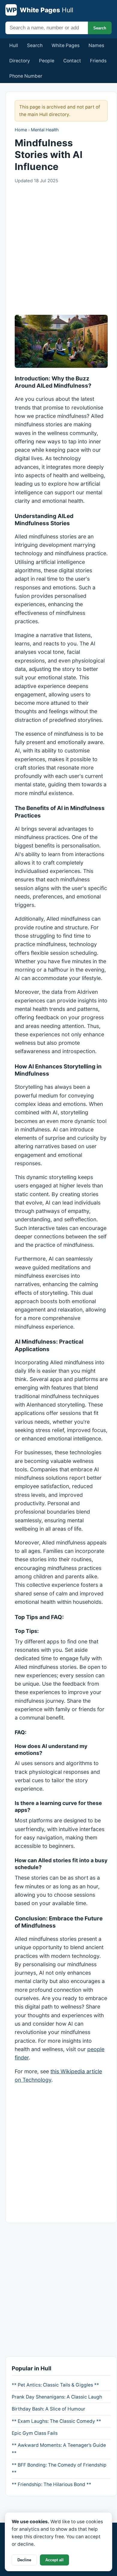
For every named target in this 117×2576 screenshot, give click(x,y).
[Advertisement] (58, 250)
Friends (98, 61)
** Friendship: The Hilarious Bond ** (51, 2484)
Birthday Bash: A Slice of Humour (48, 2409)
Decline (24, 2560)
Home (21, 130)
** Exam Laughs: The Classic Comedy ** (56, 2421)
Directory (20, 61)
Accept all (54, 2560)
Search (100, 28)
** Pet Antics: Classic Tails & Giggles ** (55, 2385)
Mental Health (45, 130)
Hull (14, 45)
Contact (72, 61)
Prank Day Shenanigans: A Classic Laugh (57, 2397)
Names (96, 45)
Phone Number (26, 76)
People (47, 61)
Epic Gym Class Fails (35, 2433)
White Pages (66, 45)
